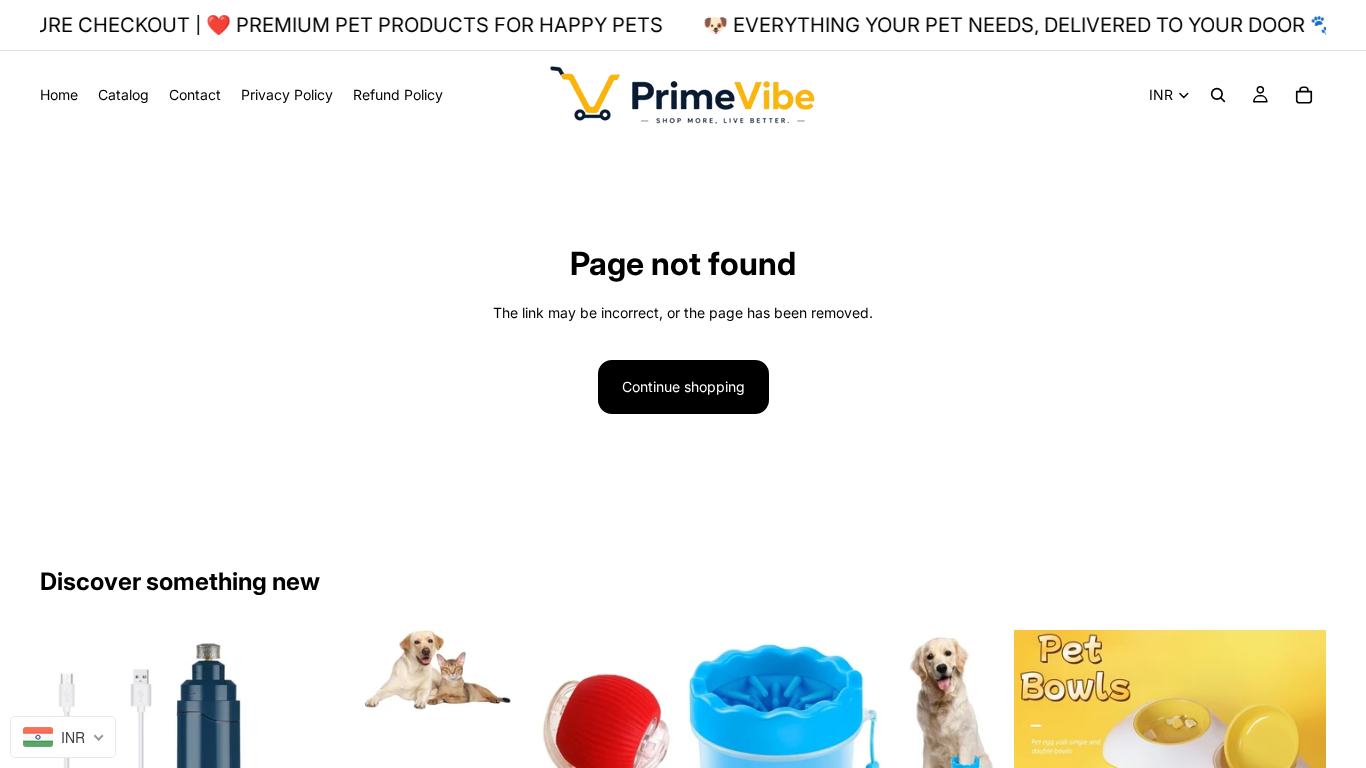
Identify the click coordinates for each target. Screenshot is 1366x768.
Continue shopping (683, 386)
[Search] (1218, 95)
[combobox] (63, 737)
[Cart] (1304, 95)
